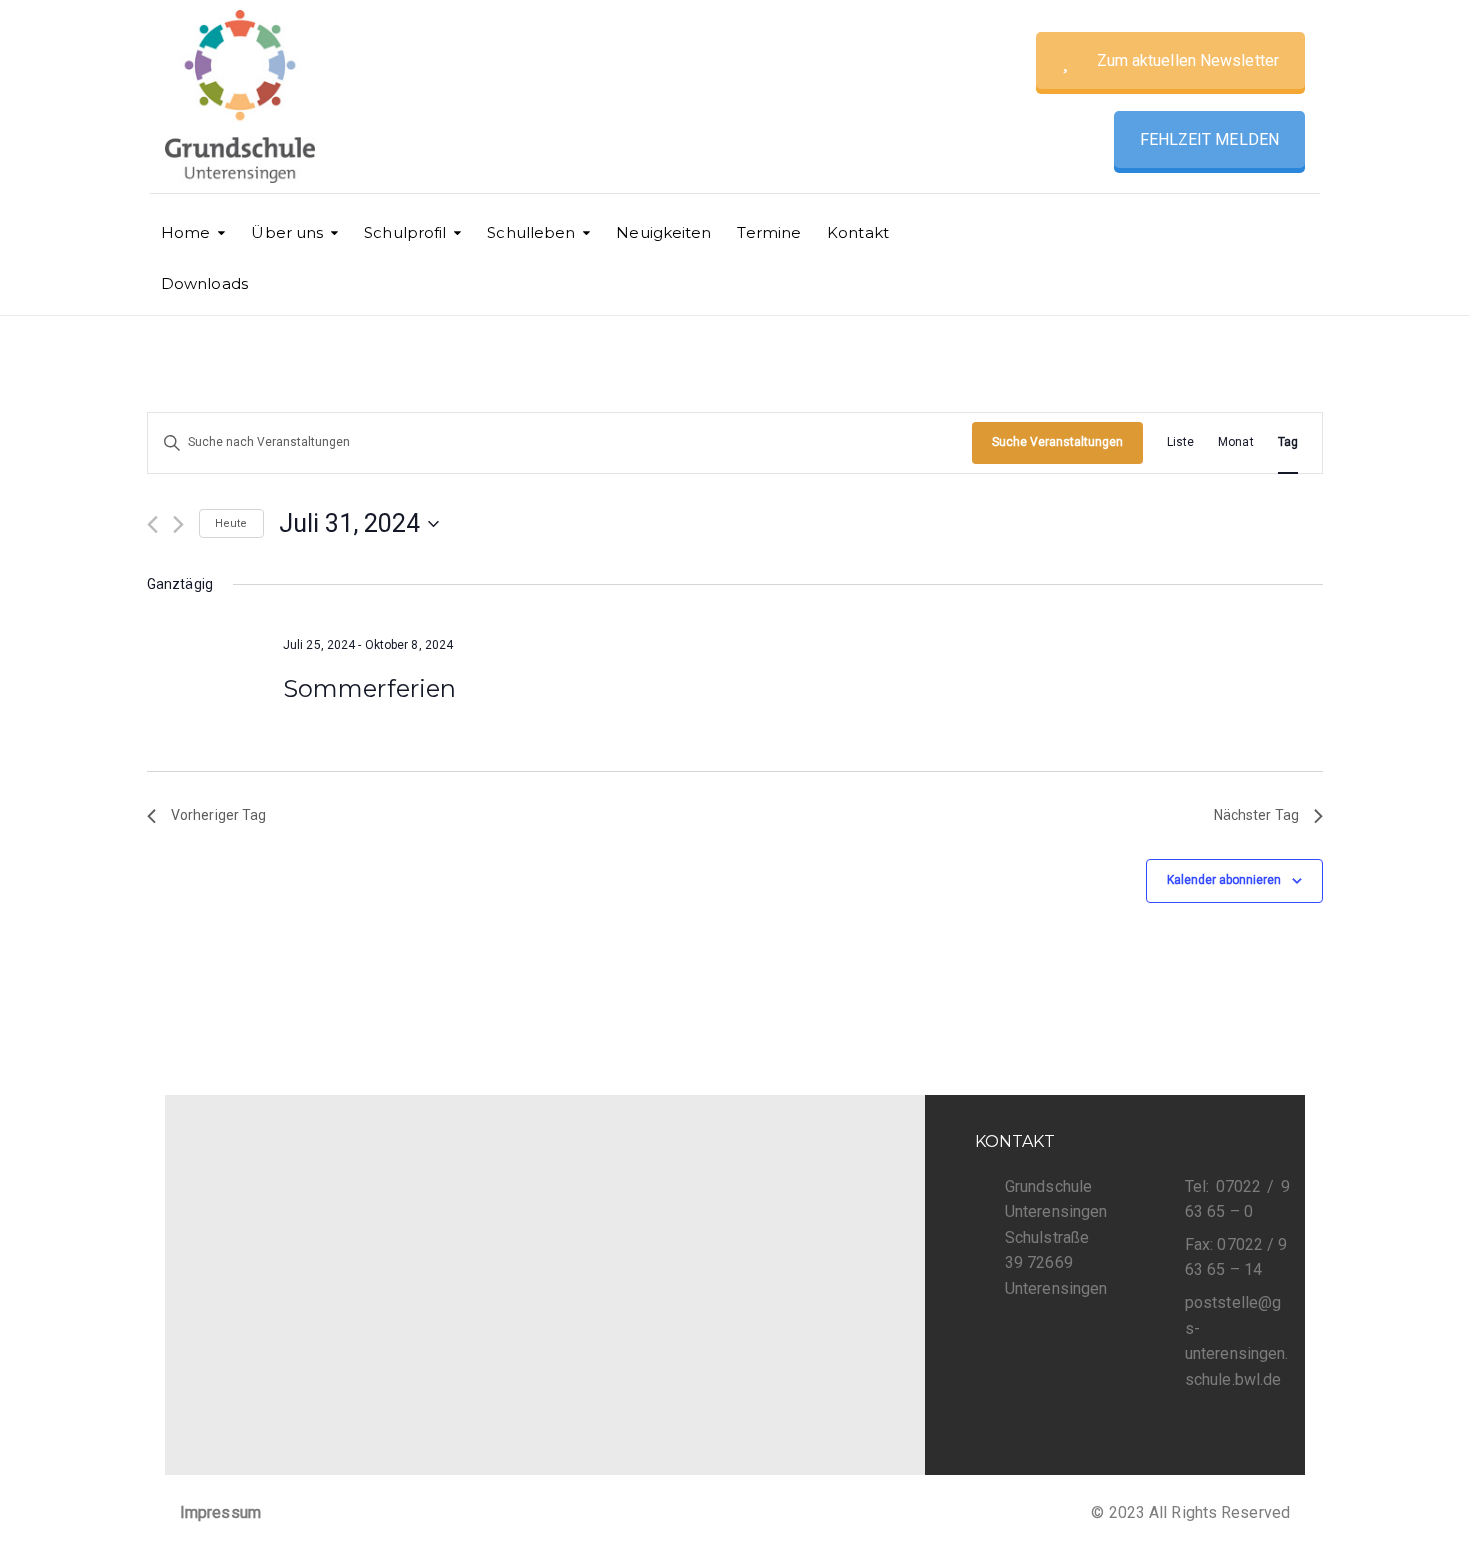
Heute (231, 523)
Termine (769, 232)
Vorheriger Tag (218, 815)
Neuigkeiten (663, 232)
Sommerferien (369, 688)
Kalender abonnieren (1224, 880)
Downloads (204, 283)
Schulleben (531, 232)
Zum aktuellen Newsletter (1188, 60)
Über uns (287, 232)
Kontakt (858, 232)
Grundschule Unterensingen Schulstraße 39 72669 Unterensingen (1056, 1237)
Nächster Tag (1256, 815)
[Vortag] (152, 524)
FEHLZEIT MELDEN (1210, 139)
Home (185, 232)
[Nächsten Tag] (178, 524)
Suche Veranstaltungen (1057, 442)
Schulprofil (405, 232)
